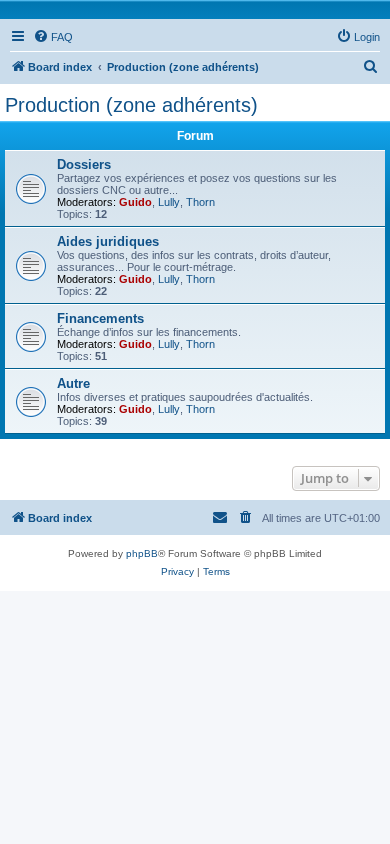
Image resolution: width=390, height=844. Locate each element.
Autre (73, 383)
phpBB (142, 553)
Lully (169, 202)
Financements (100, 318)
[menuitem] (53, 37)
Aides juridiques (108, 241)
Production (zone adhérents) (131, 105)
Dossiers (84, 164)
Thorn (200, 202)
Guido (135, 202)
